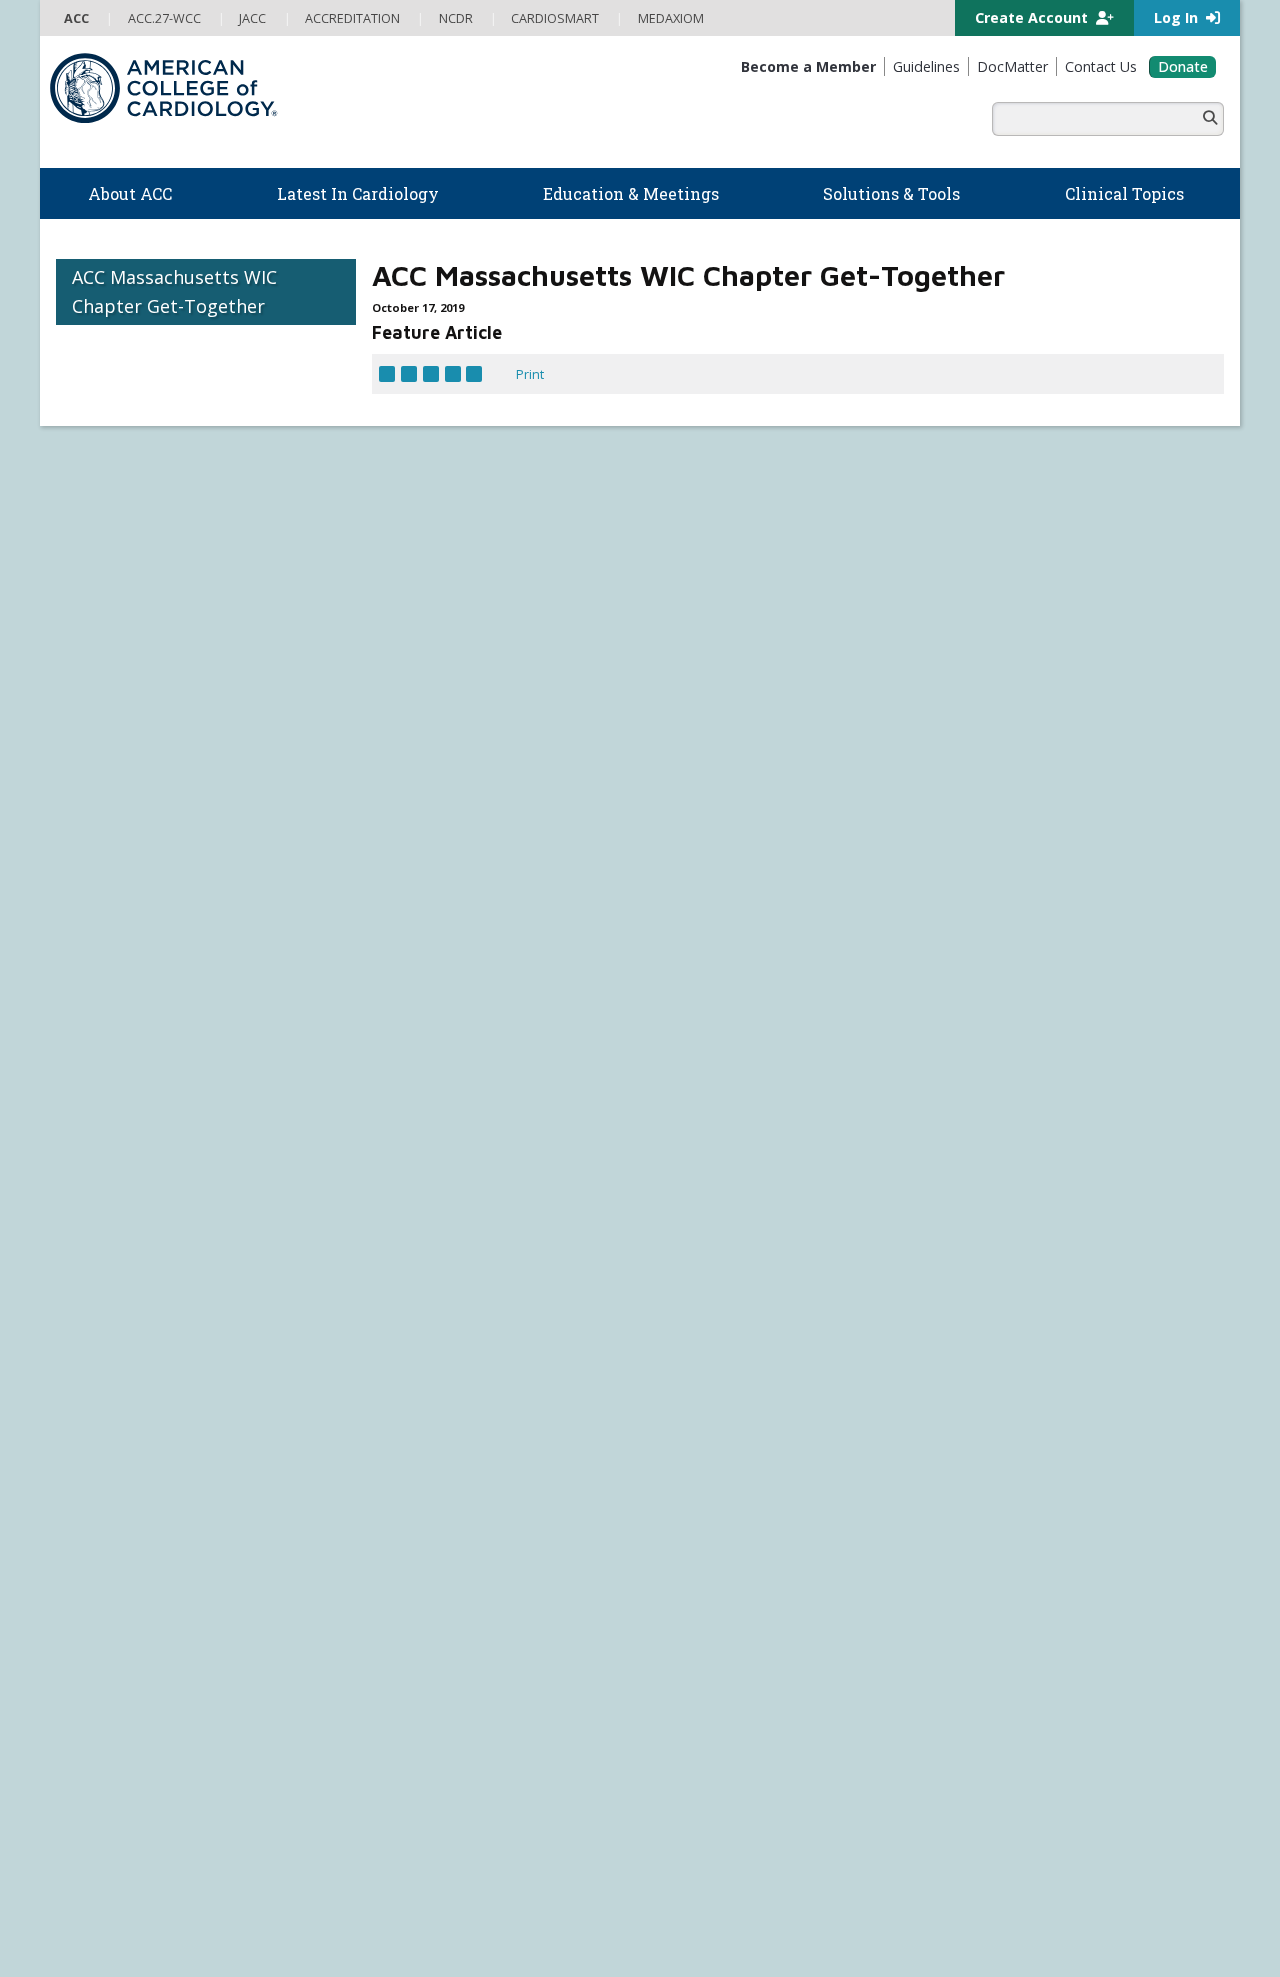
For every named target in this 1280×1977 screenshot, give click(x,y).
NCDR (970, 1359)
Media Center (100, 1887)
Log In (1178, 17)
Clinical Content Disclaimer (812, 1887)
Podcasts (379, 1404)
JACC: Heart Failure (702, 1806)
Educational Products (711, 1465)
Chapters (83, 1645)
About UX (695, 1887)
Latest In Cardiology (433, 1321)
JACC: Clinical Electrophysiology (739, 1786)
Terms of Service (330, 1908)
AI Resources (687, 1505)
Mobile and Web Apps (714, 1525)
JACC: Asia (677, 1664)
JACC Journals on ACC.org (751, 1602)
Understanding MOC (413, 1625)
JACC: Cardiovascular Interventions (750, 1745)
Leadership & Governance (134, 1343)
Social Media (619, 1887)
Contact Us (994, 1488)
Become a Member (112, 1564)
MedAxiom (991, 1456)
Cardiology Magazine (414, 1364)
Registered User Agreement (185, 1908)
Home (196, 1247)
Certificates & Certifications (432, 1564)
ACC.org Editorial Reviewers (984, 1887)
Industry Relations (110, 1485)
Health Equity (95, 1404)
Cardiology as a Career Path (730, 1364)
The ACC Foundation (116, 1364)
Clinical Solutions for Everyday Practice (761, 1424)
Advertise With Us (205, 1887)
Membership (284, 1247)
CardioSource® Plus (413, 1544)
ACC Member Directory (123, 1686)
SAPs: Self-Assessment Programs (452, 1524)
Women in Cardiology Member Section (641, 1247)
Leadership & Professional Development (473, 1585)
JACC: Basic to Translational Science (752, 1685)
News (369, 1343)
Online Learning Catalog (423, 1463)
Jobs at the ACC (101, 1444)
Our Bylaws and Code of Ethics (146, 1465)
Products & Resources (419, 1484)
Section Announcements (893, 1247)
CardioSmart (1000, 1423)
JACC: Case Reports (705, 1765)
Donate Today (110, 1723)
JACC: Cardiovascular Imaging (733, 1725)
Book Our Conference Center (143, 1505)
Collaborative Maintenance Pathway (458, 1605)
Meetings (380, 1645)
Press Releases (524, 1887)
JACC (661, 1624)
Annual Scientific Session (427, 1666)
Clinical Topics (707, 1563)
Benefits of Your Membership (144, 1605)
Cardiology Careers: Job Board (738, 1384)
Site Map (507, 1908)
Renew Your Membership (132, 1585)
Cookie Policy (430, 1908)
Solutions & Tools (716, 1321)
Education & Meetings (440, 1441)
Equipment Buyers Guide (724, 1485)
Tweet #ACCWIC (805, 986)
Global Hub (89, 1666)
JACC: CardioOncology (712, 1705)
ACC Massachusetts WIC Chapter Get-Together (174, 291)
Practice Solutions (701, 1404)
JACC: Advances (693, 1644)
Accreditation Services (1043, 1391)
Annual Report (1120, 1887)
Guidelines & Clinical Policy (431, 1384)
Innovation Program (114, 1424)
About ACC (98, 1321)
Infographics (685, 1444)
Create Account (1033, 17)
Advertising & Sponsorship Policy (367, 1887)
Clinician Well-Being (706, 1343)
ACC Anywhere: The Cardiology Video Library (484, 1504)
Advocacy (83, 1384)
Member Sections (414, 1247)
